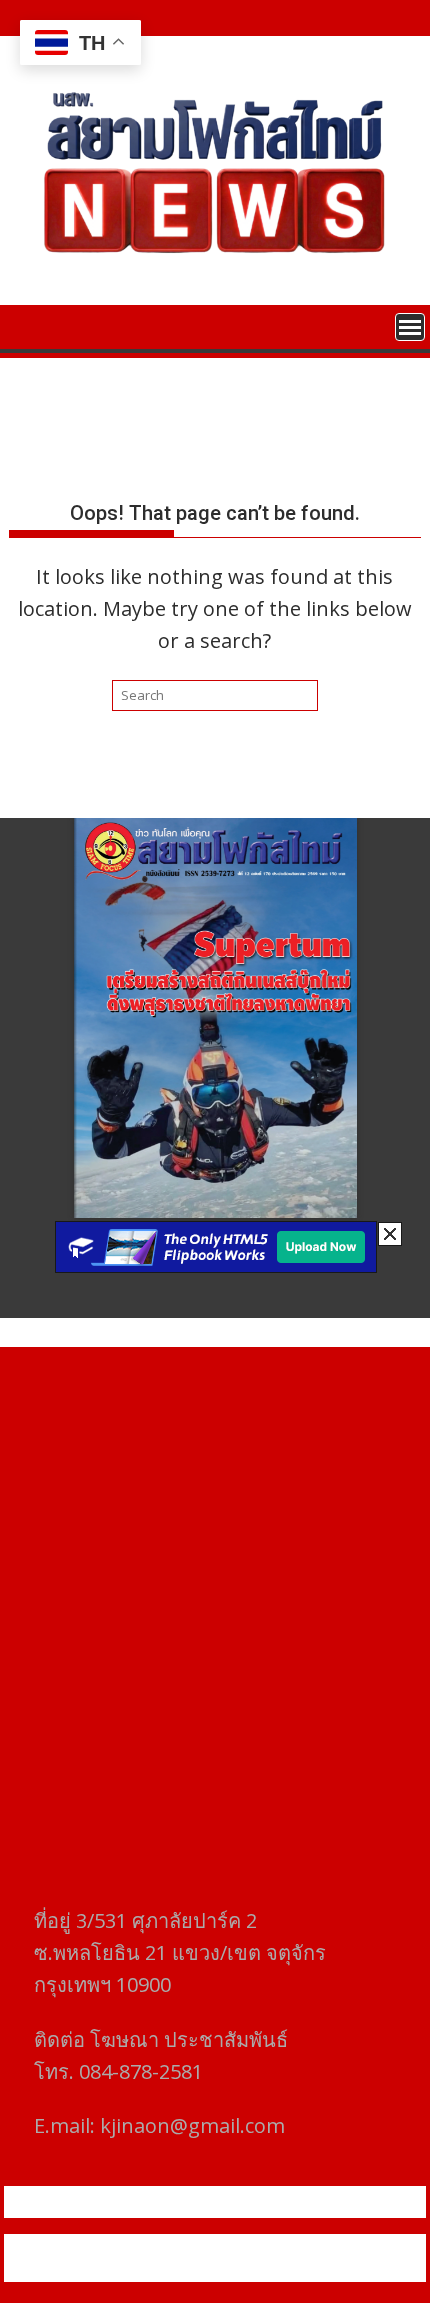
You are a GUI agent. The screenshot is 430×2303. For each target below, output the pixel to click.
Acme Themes (214, 2270)
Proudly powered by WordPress (133, 2246)
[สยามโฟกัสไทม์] (28, 325)
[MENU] (410, 327)
